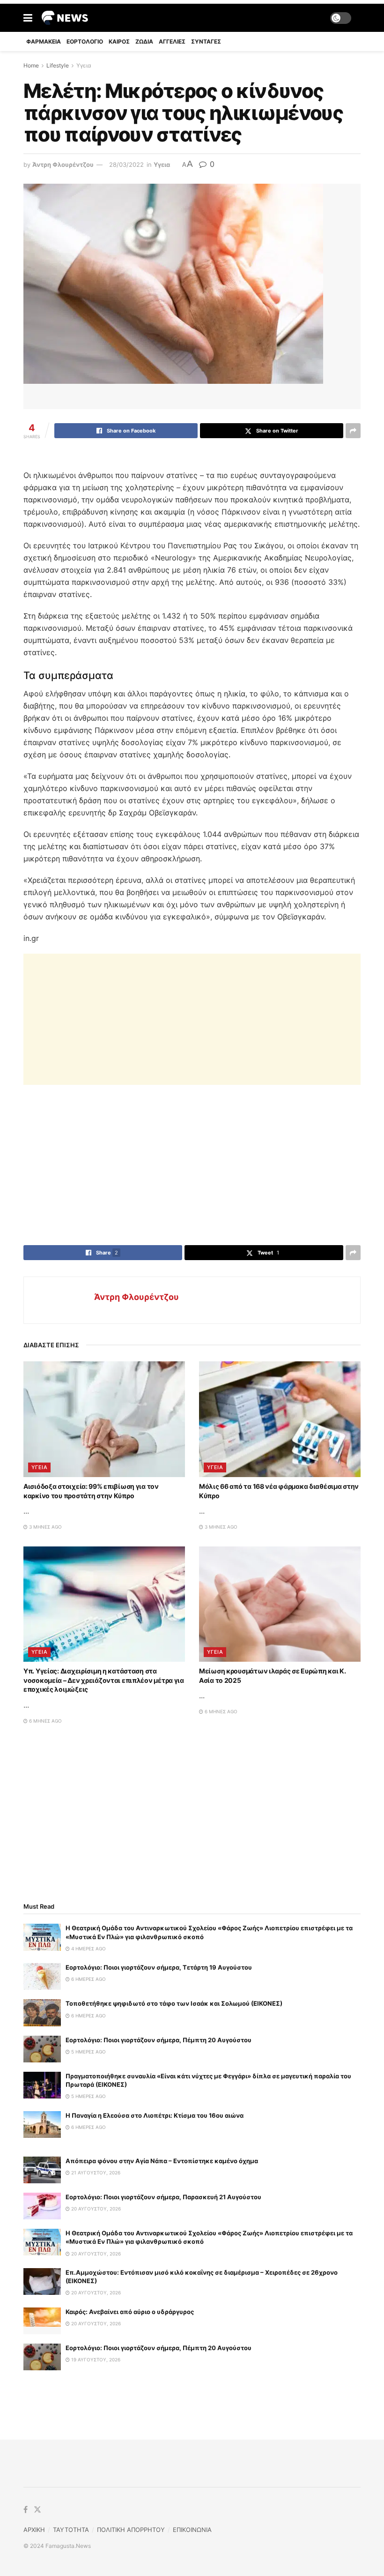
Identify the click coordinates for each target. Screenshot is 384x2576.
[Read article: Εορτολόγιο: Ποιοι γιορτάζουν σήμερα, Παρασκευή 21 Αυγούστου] (42, 2206)
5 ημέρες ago (88, 2052)
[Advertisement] (192, 1019)
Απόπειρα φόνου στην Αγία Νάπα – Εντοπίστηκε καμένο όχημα (162, 2161)
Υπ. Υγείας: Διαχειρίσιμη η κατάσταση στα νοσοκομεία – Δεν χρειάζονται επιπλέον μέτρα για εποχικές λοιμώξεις (104, 1680)
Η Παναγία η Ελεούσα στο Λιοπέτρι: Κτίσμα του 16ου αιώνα (155, 2115)
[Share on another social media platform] (353, 431)
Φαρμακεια (44, 41)
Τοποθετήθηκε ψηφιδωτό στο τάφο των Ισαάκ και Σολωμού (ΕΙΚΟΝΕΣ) (174, 2003)
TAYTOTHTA (71, 2530)
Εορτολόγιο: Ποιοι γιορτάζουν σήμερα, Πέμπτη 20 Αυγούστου (159, 2040)
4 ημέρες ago (88, 1949)
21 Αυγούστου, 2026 (95, 2173)
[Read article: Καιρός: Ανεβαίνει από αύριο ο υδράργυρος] (42, 2321)
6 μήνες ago (45, 1721)
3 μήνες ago (45, 1527)
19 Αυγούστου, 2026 (95, 2359)
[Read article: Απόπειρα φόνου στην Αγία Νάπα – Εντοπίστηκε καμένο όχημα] (42, 2170)
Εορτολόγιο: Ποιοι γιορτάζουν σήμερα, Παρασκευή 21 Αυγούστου (163, 2197)
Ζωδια (144, 41)
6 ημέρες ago (88, 1979)
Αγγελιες (172, 41)
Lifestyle (58, 65)
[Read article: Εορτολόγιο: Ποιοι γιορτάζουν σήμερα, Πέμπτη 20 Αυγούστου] (42, 2049)
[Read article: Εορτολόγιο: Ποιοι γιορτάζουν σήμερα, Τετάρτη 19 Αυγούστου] (42, 1976)
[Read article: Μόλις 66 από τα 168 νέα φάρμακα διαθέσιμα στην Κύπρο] (280, 1419)
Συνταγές (206, 41)
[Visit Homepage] (65, 18)
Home (31, 65)
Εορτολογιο (85, 41)
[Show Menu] (28, 18)
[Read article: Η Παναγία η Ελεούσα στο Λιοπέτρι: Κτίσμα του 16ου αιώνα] (42, 2124)
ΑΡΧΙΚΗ (34, 2530)
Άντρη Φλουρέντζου (63, 164)
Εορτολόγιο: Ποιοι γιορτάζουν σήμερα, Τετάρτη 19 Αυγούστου (159, 1967)
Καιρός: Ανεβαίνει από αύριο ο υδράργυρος (130, 2312)
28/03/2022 (126, 164)
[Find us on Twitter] (37, 2510)
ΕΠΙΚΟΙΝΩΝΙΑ (192, 2530)
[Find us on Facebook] (26, 2510)
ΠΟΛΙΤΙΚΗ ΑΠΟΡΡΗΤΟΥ (131, 2530)
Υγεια (84, 65)
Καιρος (119, 41)
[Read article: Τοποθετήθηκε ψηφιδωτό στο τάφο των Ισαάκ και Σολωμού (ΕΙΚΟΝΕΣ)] (42, 2012)
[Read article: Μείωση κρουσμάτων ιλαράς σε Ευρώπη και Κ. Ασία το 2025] (280, 1604)
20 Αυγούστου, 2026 (95, 2209)
